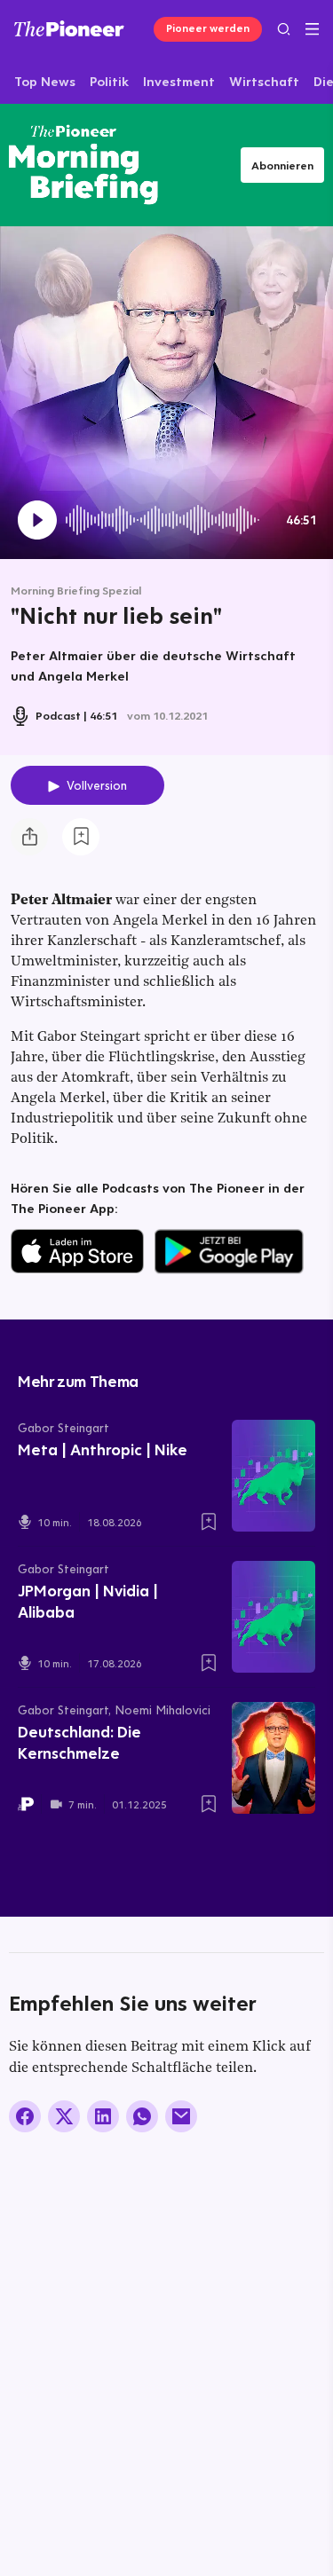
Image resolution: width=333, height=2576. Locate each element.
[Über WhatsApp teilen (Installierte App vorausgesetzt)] (142, 2116)
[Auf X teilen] (64, 2116)
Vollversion (97, 785)
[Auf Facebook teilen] (25, 2116)
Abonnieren (282, 165)
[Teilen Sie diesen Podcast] (29, 837)
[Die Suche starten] (284, 29)
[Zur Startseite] (69, 28)
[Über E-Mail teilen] (181, 2116)
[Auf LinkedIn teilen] (103, 2116)
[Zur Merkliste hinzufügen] (81, 837)
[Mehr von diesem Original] (83, 165)
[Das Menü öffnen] (312, 29)
